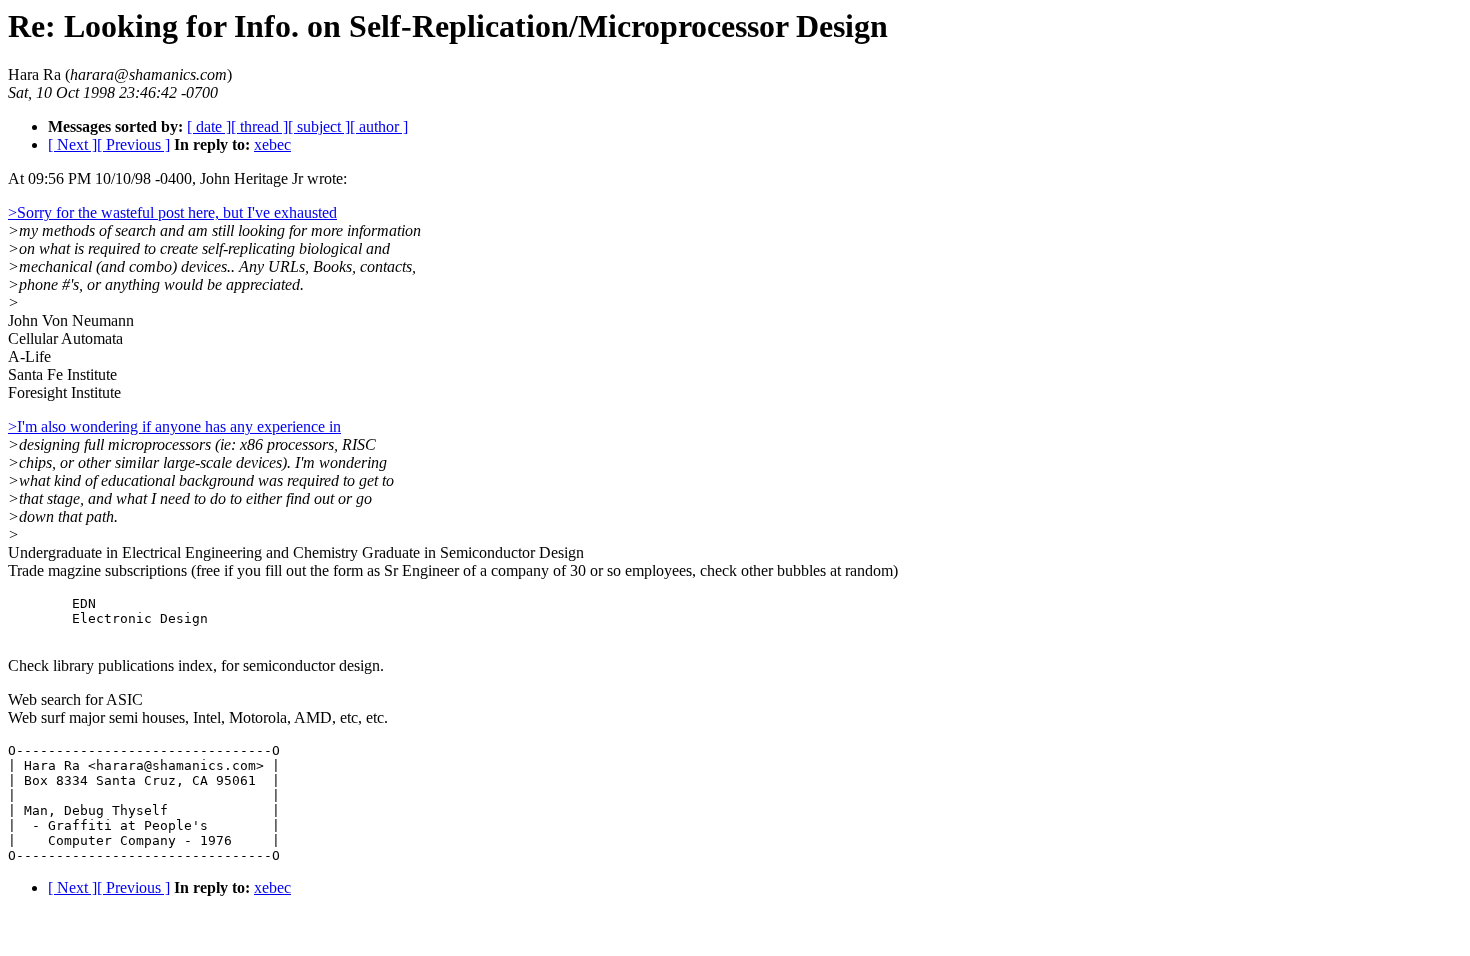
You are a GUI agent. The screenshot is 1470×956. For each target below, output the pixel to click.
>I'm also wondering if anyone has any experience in (174, 426)
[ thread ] (259, 126)
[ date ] (209, 126)
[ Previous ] (133, 144)
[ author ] (379, 126)
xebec (272, 144)
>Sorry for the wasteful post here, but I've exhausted (172, 212)
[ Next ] (72, 144)
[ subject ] (319, 126)
